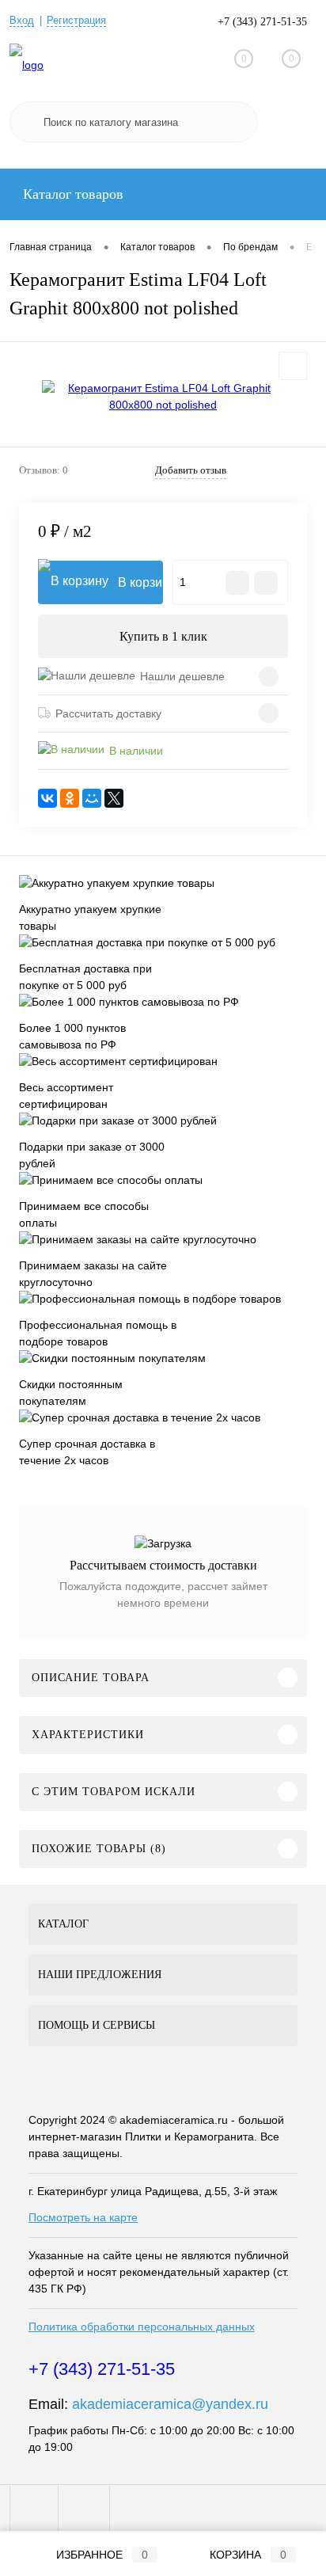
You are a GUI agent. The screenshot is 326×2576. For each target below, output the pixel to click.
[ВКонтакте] (47, 798)
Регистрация (76, 20)
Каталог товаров (71, 194)
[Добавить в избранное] (293, 366)
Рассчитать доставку (108, 713)
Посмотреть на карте (83, 2217)
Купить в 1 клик (163, 636)
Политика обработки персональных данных (142, 2327)
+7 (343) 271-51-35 (262, 22)
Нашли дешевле (182, 676)
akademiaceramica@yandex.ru (170, 2404)
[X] (114, 798)
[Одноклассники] (70, 798)
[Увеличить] (163, 397)
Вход (22, 20)
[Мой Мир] (92, 798)
